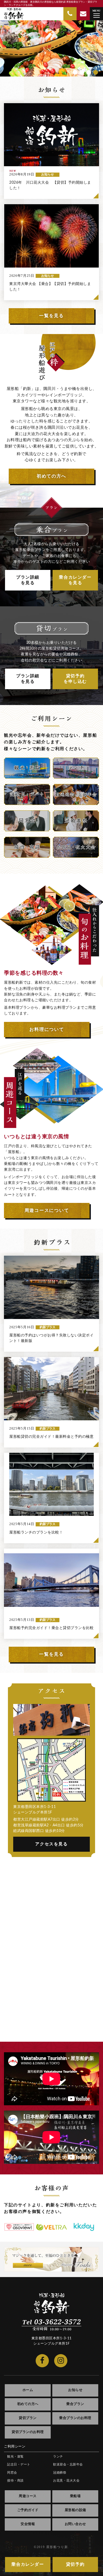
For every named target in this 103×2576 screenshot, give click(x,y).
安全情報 (28, 2524)
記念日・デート (19, 2464)
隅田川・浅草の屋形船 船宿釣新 (14, 14)
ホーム (28, 2390)
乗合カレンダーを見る (75, 580)
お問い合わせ (75, 2524)
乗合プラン (75, 2404)
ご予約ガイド (28, 2510)
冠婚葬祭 (60, 2473)
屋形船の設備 (75, 2510)
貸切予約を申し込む (75, 679)
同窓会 (12, 2473)
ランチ (58, 2456)
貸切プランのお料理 (28, 2432)
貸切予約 (75, 2564)
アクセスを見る (51, 1844)
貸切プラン (28, 2418)
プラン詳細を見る (28, 580)
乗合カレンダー (28, 2564)
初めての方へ (28, 2404)
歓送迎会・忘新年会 (68, 2464)
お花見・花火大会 (66, 2480)
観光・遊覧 (15, 2456)
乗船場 (75, 2496)
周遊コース (28, 2496)
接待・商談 (15, 2480)
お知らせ (75, 2390)
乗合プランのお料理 (75, 2418)
